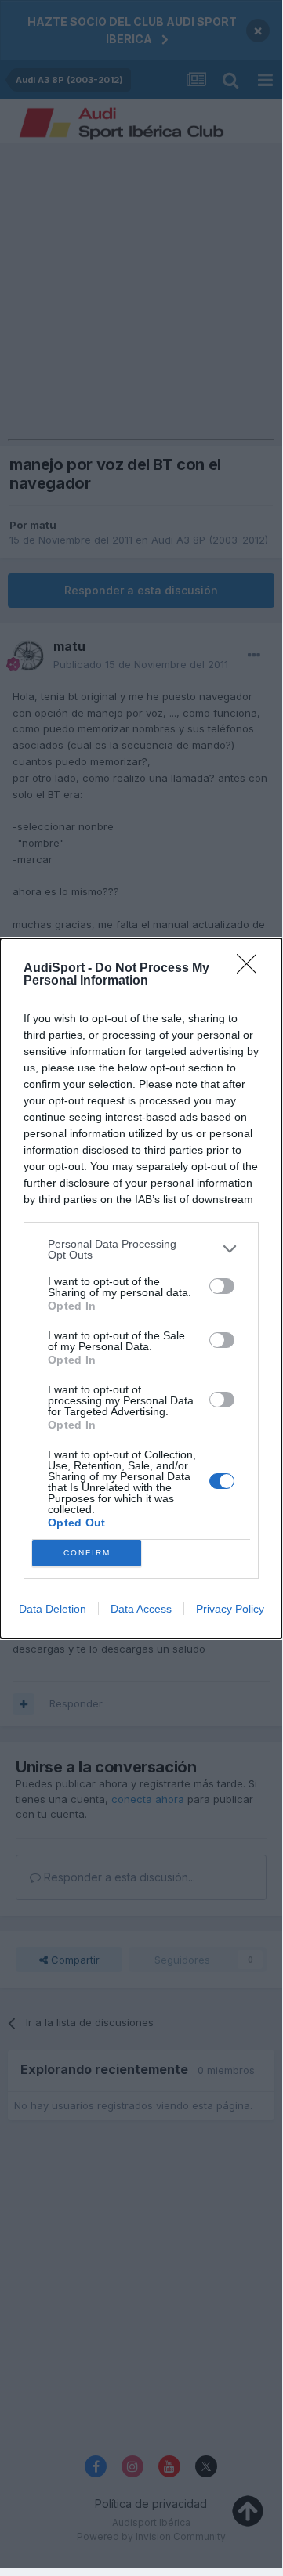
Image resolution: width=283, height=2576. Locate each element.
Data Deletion (53, 1609)
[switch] (222, 1286)
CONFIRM (87, 1553)
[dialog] (141, 1288)
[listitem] (141, 1249)
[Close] (252, 969)
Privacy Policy (230, 1609)
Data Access (141, 1609)
